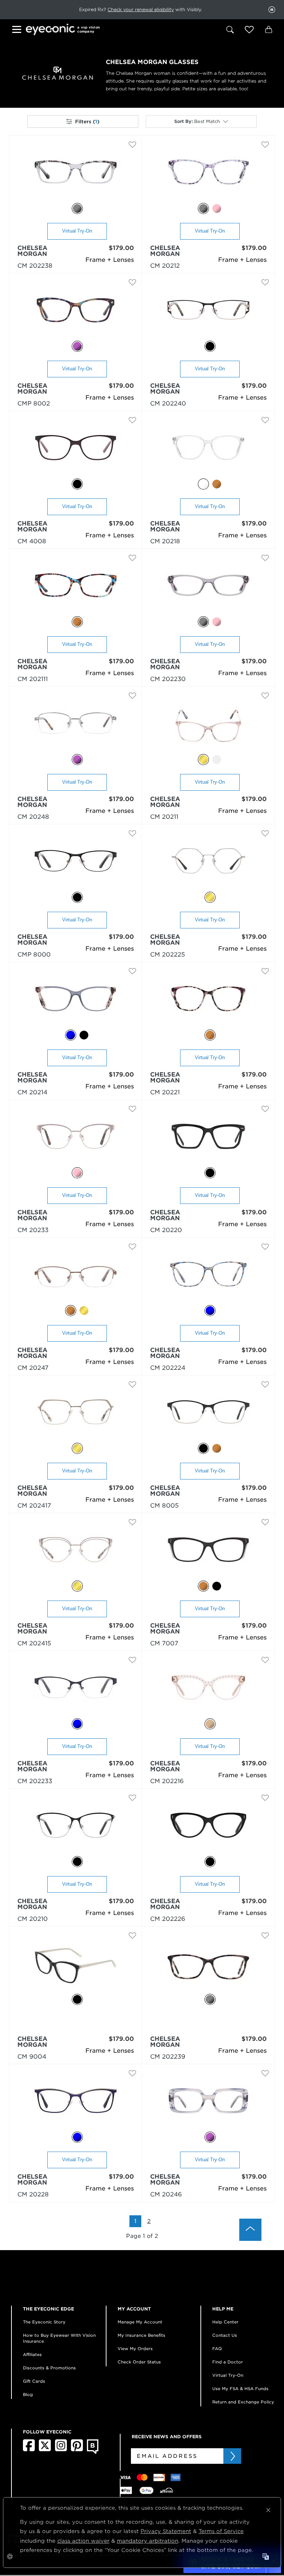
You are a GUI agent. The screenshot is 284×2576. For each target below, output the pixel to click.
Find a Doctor (228, 2362)
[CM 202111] (76, 589)
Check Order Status (139, 2362)
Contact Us (225, 2335)
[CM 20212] (208, 175)
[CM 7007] (208, 1553)
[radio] (77, 208)
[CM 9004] (76, 1966)
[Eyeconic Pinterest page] (77, 2450)
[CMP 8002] (76, 313)
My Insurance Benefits (141, 2335)
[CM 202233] (76, 1691)
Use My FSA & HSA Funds (240, 2389)
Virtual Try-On (77, 231)
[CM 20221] (208, 1002)
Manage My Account (140, 2322)
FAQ (217, 2349)
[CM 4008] (76, 451)
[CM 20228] (76, 2104)
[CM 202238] (76, 175)
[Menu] (18, 31)
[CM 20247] (76, 1277)
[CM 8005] (208, 1415)
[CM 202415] (76, 1553)
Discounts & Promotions (49, 2368)
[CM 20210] (76, 1828)
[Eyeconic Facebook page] (29, 2450)
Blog (28, 2395)
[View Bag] (268, 30)
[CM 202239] (208, 1966)
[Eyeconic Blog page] (93, 2452)
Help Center (225, 2322)
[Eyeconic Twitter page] (45, 2450)
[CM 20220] (208, 1140)
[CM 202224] (208, 1277)
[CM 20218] (208, 451)
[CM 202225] (208, 864)
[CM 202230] (208, 589)
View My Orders (135, 2349)
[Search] (230, 30)
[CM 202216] (208, 1691)
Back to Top (250, 2230)
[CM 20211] (208, 726)
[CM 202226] (208, 1828)
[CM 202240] (208, 313)
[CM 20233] (76, 1140)
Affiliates (32, 2355)
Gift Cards (34, 2381)
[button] (249, 30)
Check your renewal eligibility (141, 9)
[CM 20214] (76, 1002)
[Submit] (232, 2456)
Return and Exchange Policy (243, 2402)
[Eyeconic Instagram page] (61, 2450)
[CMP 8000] (76, 864)
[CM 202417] (76, 1415)
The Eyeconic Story (44, 2322)
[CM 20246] (208, 2104)
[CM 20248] (76, 726)
